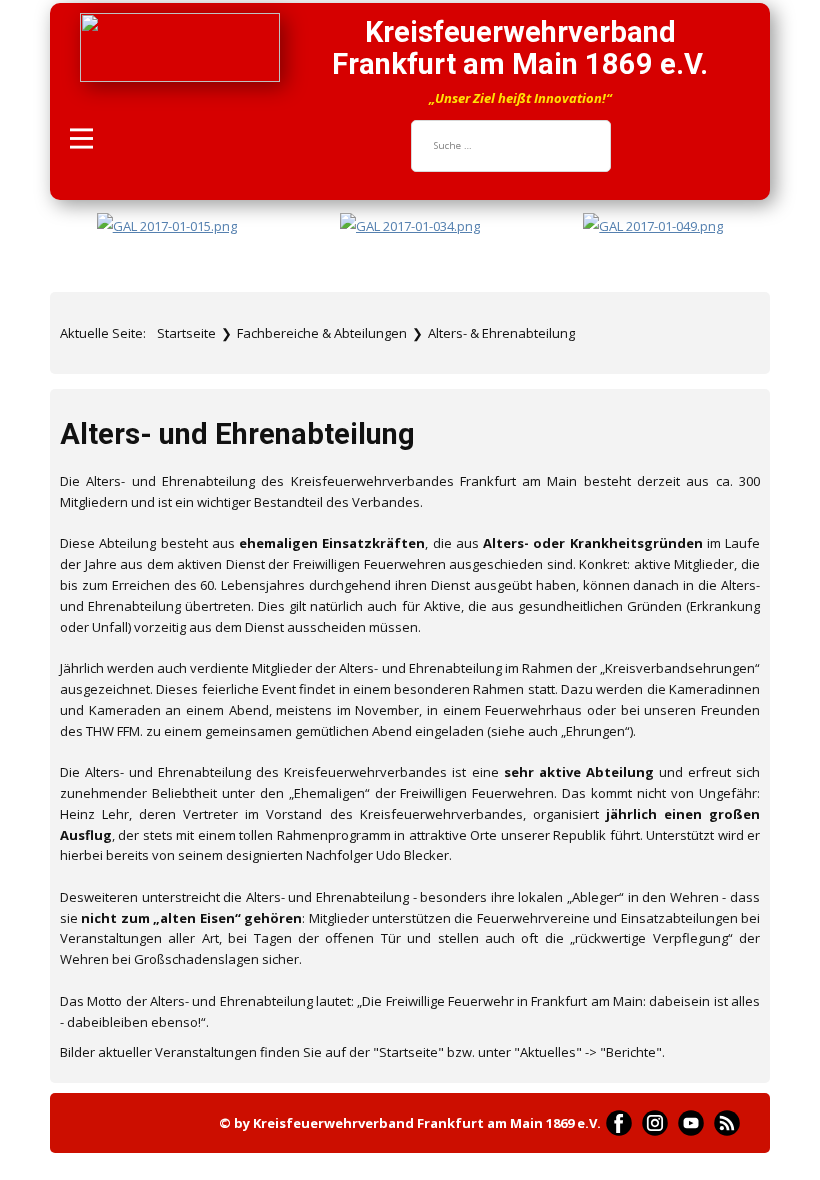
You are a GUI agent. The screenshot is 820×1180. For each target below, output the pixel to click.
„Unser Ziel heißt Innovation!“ (520, 98)
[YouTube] (691, 1123)
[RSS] (727, 1123)
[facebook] (619, 1123)
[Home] (180, 47)
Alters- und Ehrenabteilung (237, 434)
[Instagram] (655, 1123)
